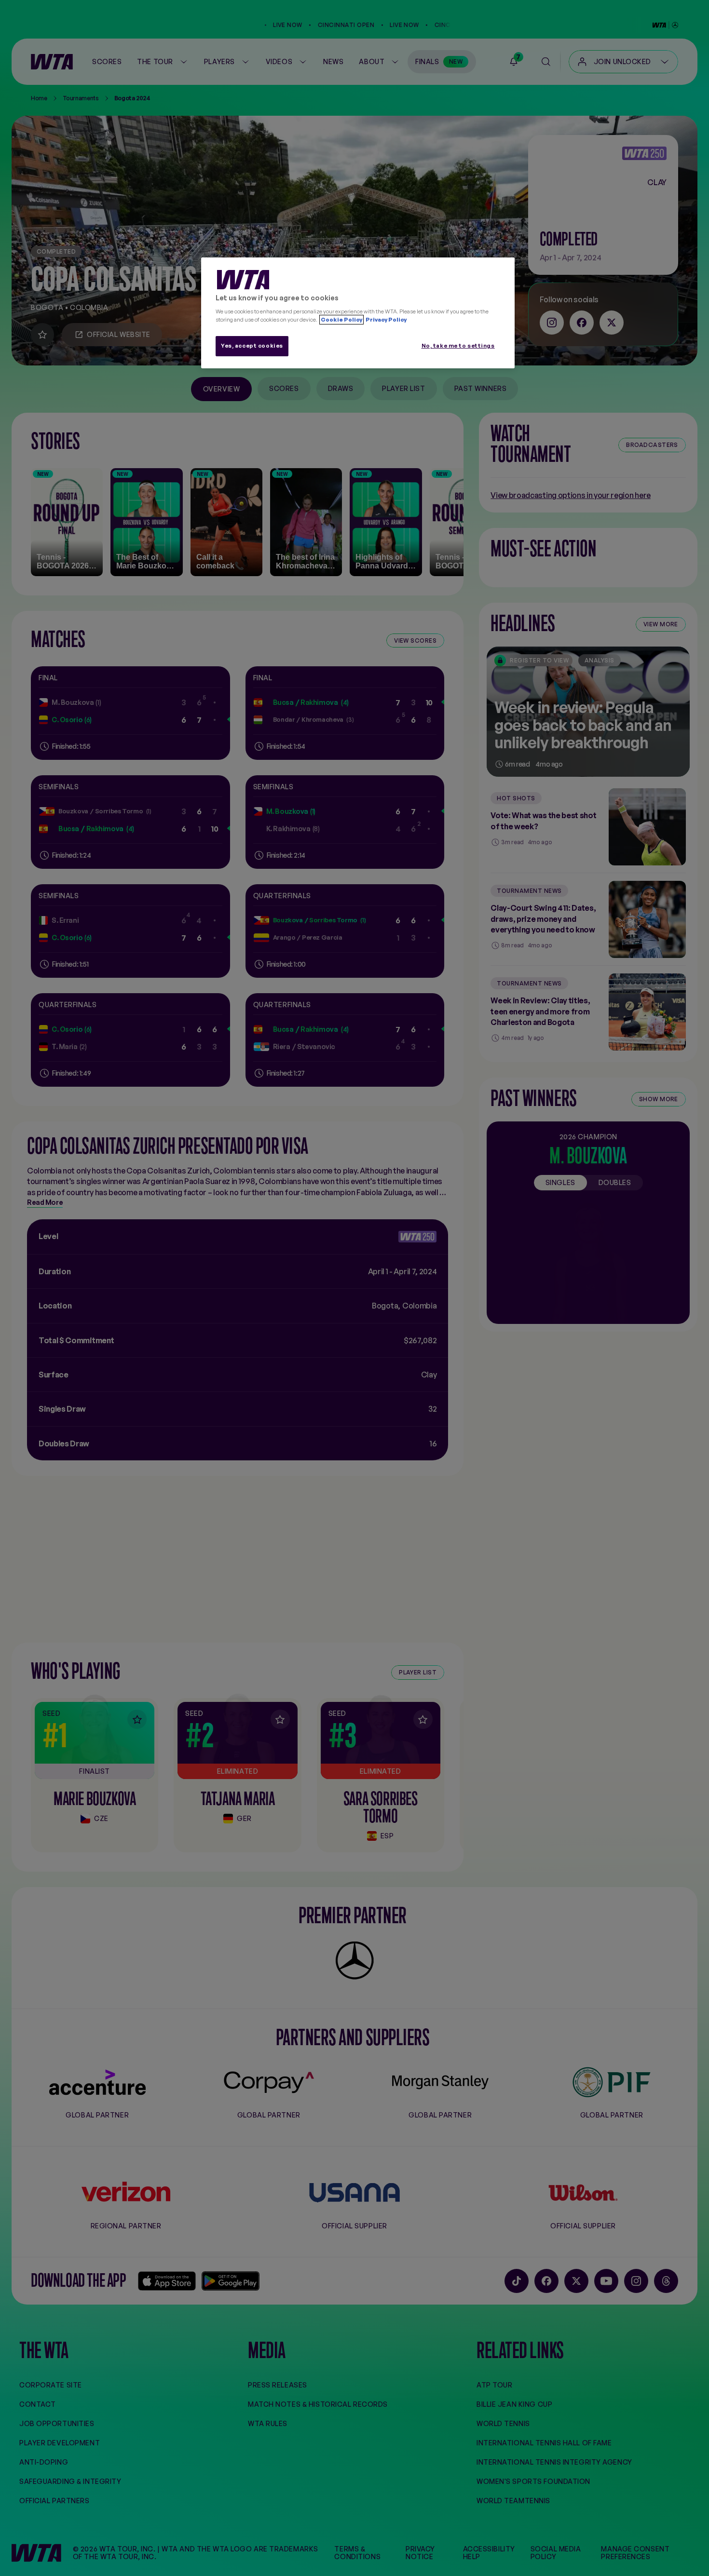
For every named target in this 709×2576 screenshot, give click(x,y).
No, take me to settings (458, 346)
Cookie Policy (341, 320)
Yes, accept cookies (252, 346)
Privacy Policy (386, 320)
